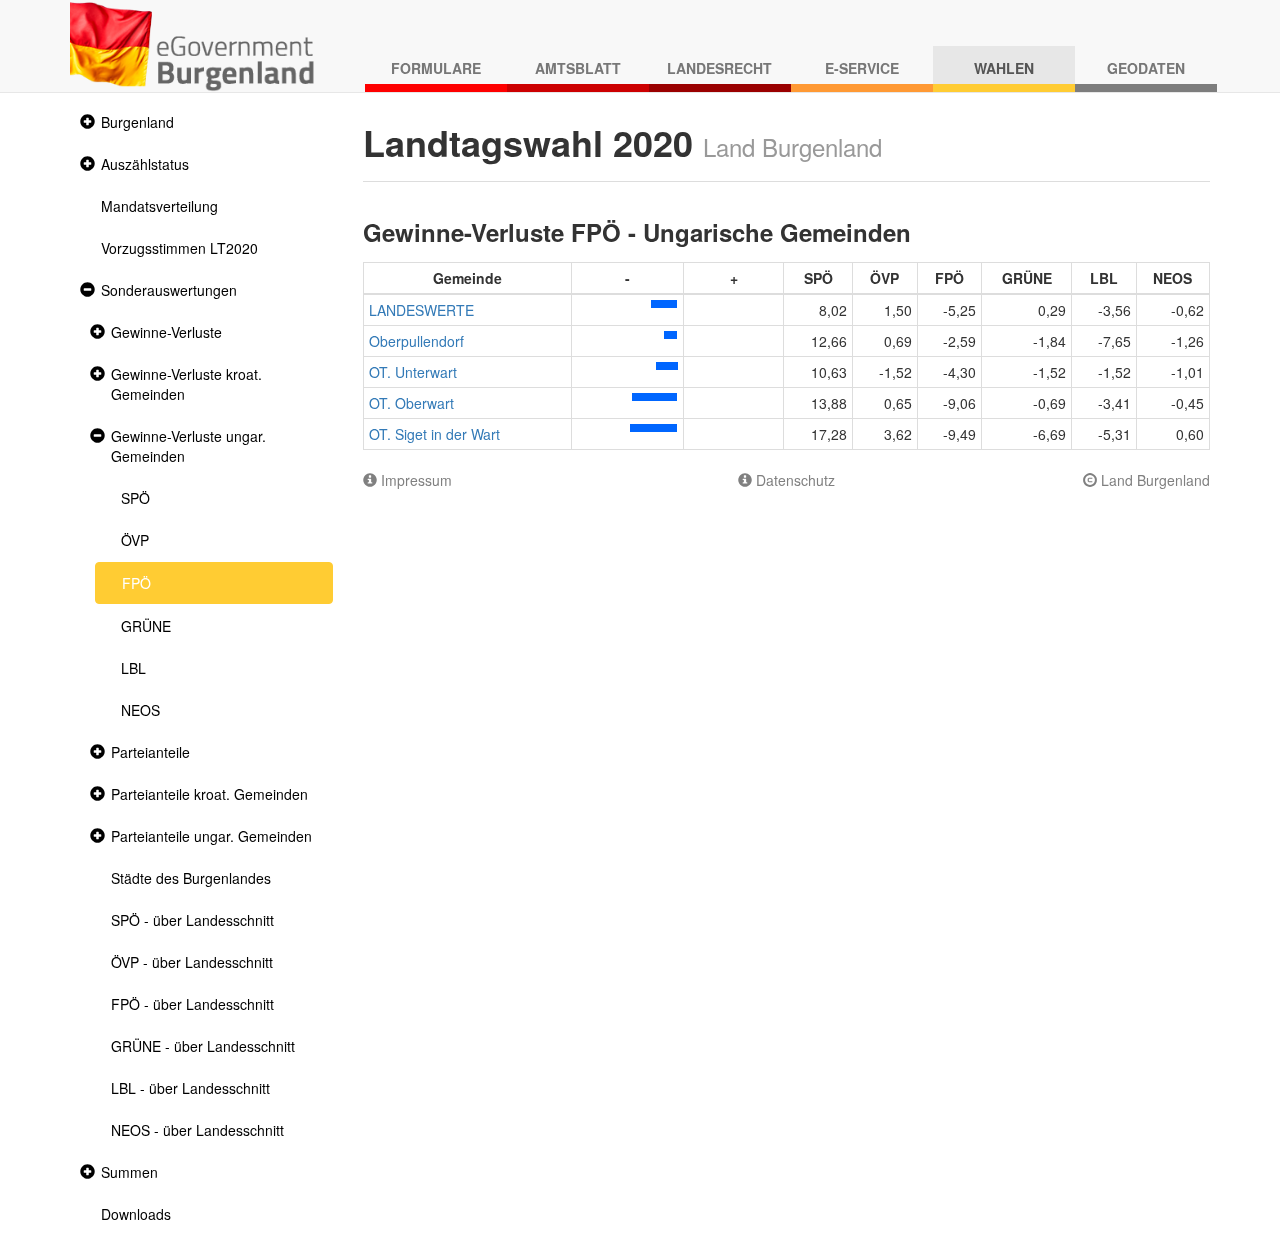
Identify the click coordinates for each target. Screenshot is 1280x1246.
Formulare (436, 68)
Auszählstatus (145, 164)
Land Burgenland (1153, 480)
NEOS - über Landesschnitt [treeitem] (197, 1130)
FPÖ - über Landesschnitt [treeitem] (192, 1004)
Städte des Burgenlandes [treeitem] (191, 878)
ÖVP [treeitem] (135, 540)
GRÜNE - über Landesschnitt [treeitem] (203, 1046)
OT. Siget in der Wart (434, 434)
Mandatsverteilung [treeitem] (159, 206)
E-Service (862, 68)
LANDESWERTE (421, 310)
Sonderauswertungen (169, 290)
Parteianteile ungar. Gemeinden (211, 836)
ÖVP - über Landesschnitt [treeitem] (192, 962)
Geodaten (1146, 68)
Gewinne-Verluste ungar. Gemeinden (188, 446)
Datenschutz (793, 480)
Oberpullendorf (416, 341)
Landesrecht (719, 68)
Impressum (414, 480)
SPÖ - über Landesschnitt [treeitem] (192, 920)
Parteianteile (150, 752)
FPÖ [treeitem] (136, 583)
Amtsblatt (578, 68)
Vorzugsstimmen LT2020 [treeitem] (179, 248)
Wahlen (1004, 68)
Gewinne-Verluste (166, 332)
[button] (85, 122)
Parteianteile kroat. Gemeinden (209, 794)
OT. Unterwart (413, 372)
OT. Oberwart (411, 403)
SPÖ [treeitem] (135, 498)
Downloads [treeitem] (136, 1214)
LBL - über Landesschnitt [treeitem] (190, 1088)
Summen (129, 1172)
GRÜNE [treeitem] (146, 626)
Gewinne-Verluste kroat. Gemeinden (186, 384)
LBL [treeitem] (133, 668)
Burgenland (137, 122)
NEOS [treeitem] (140, 710)
